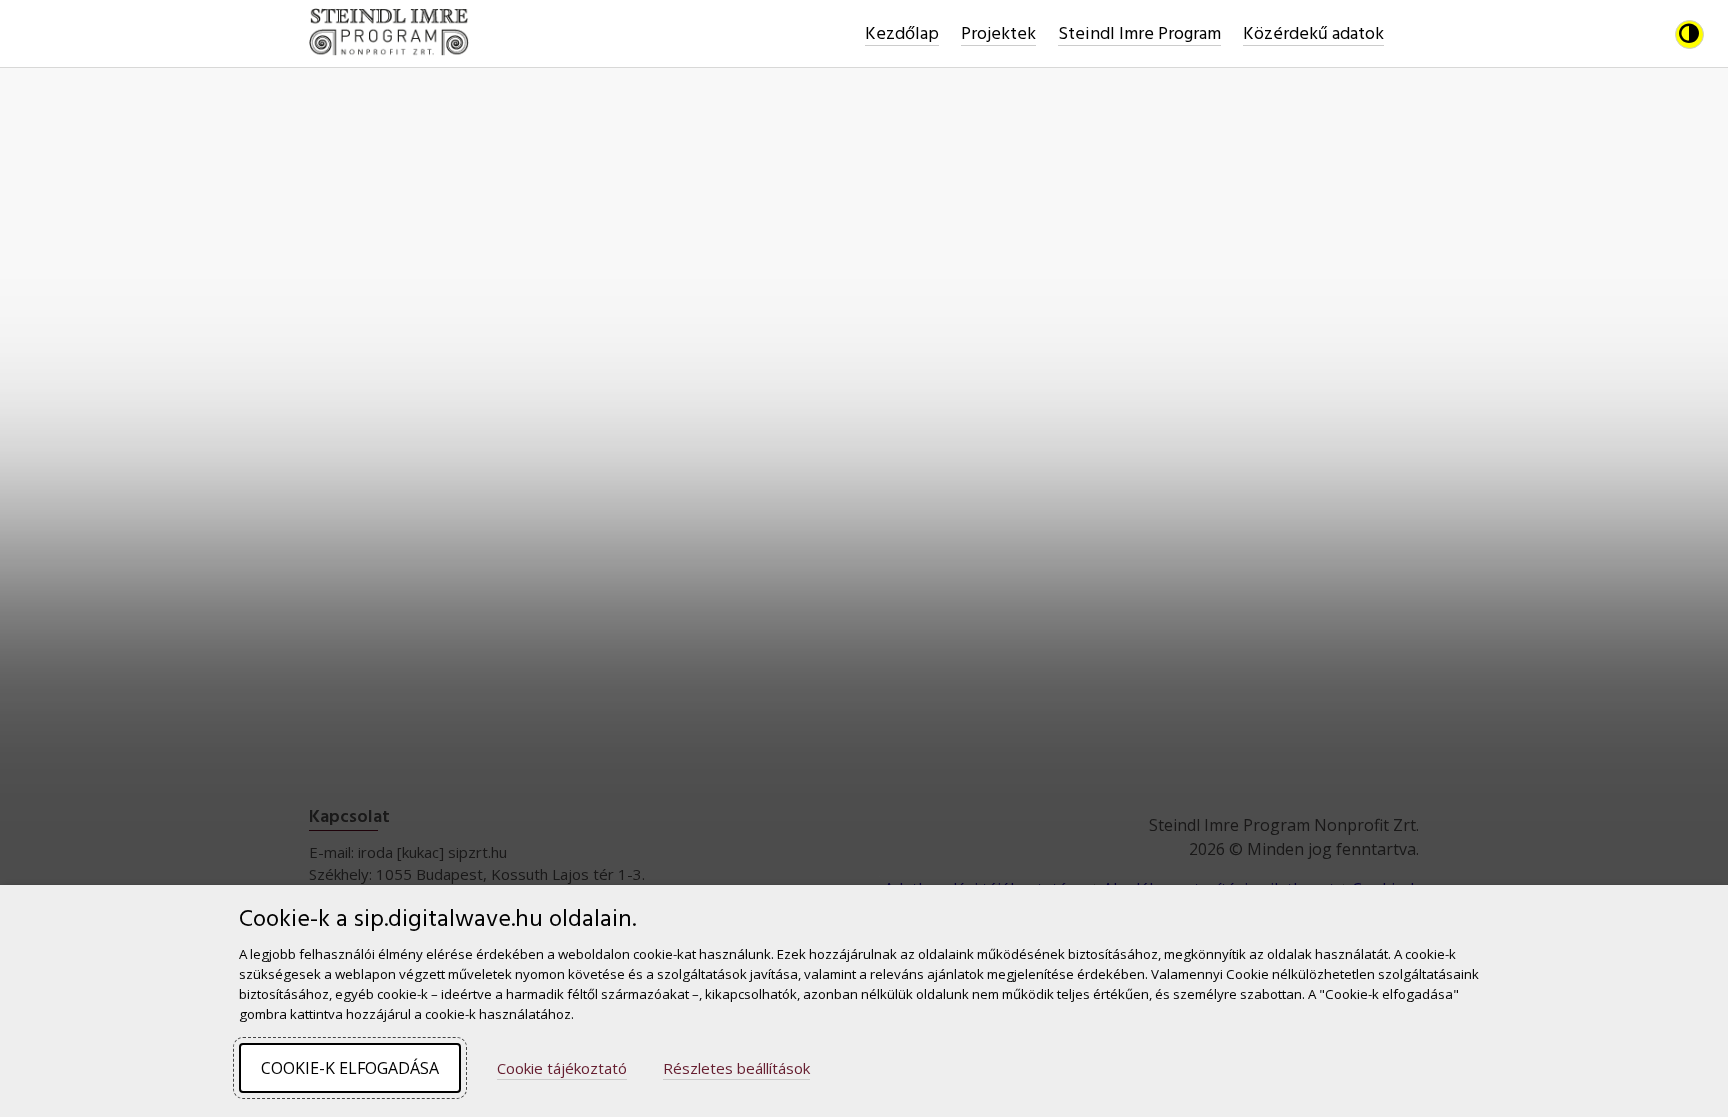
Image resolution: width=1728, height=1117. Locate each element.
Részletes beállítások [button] (736, 1068)
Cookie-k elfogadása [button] (350, 1068)
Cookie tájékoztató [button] (562, 1068)
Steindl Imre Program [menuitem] (1139, 34)
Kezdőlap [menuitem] (902, 34)
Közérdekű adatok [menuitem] (1313, 34)
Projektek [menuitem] (998, 34)
